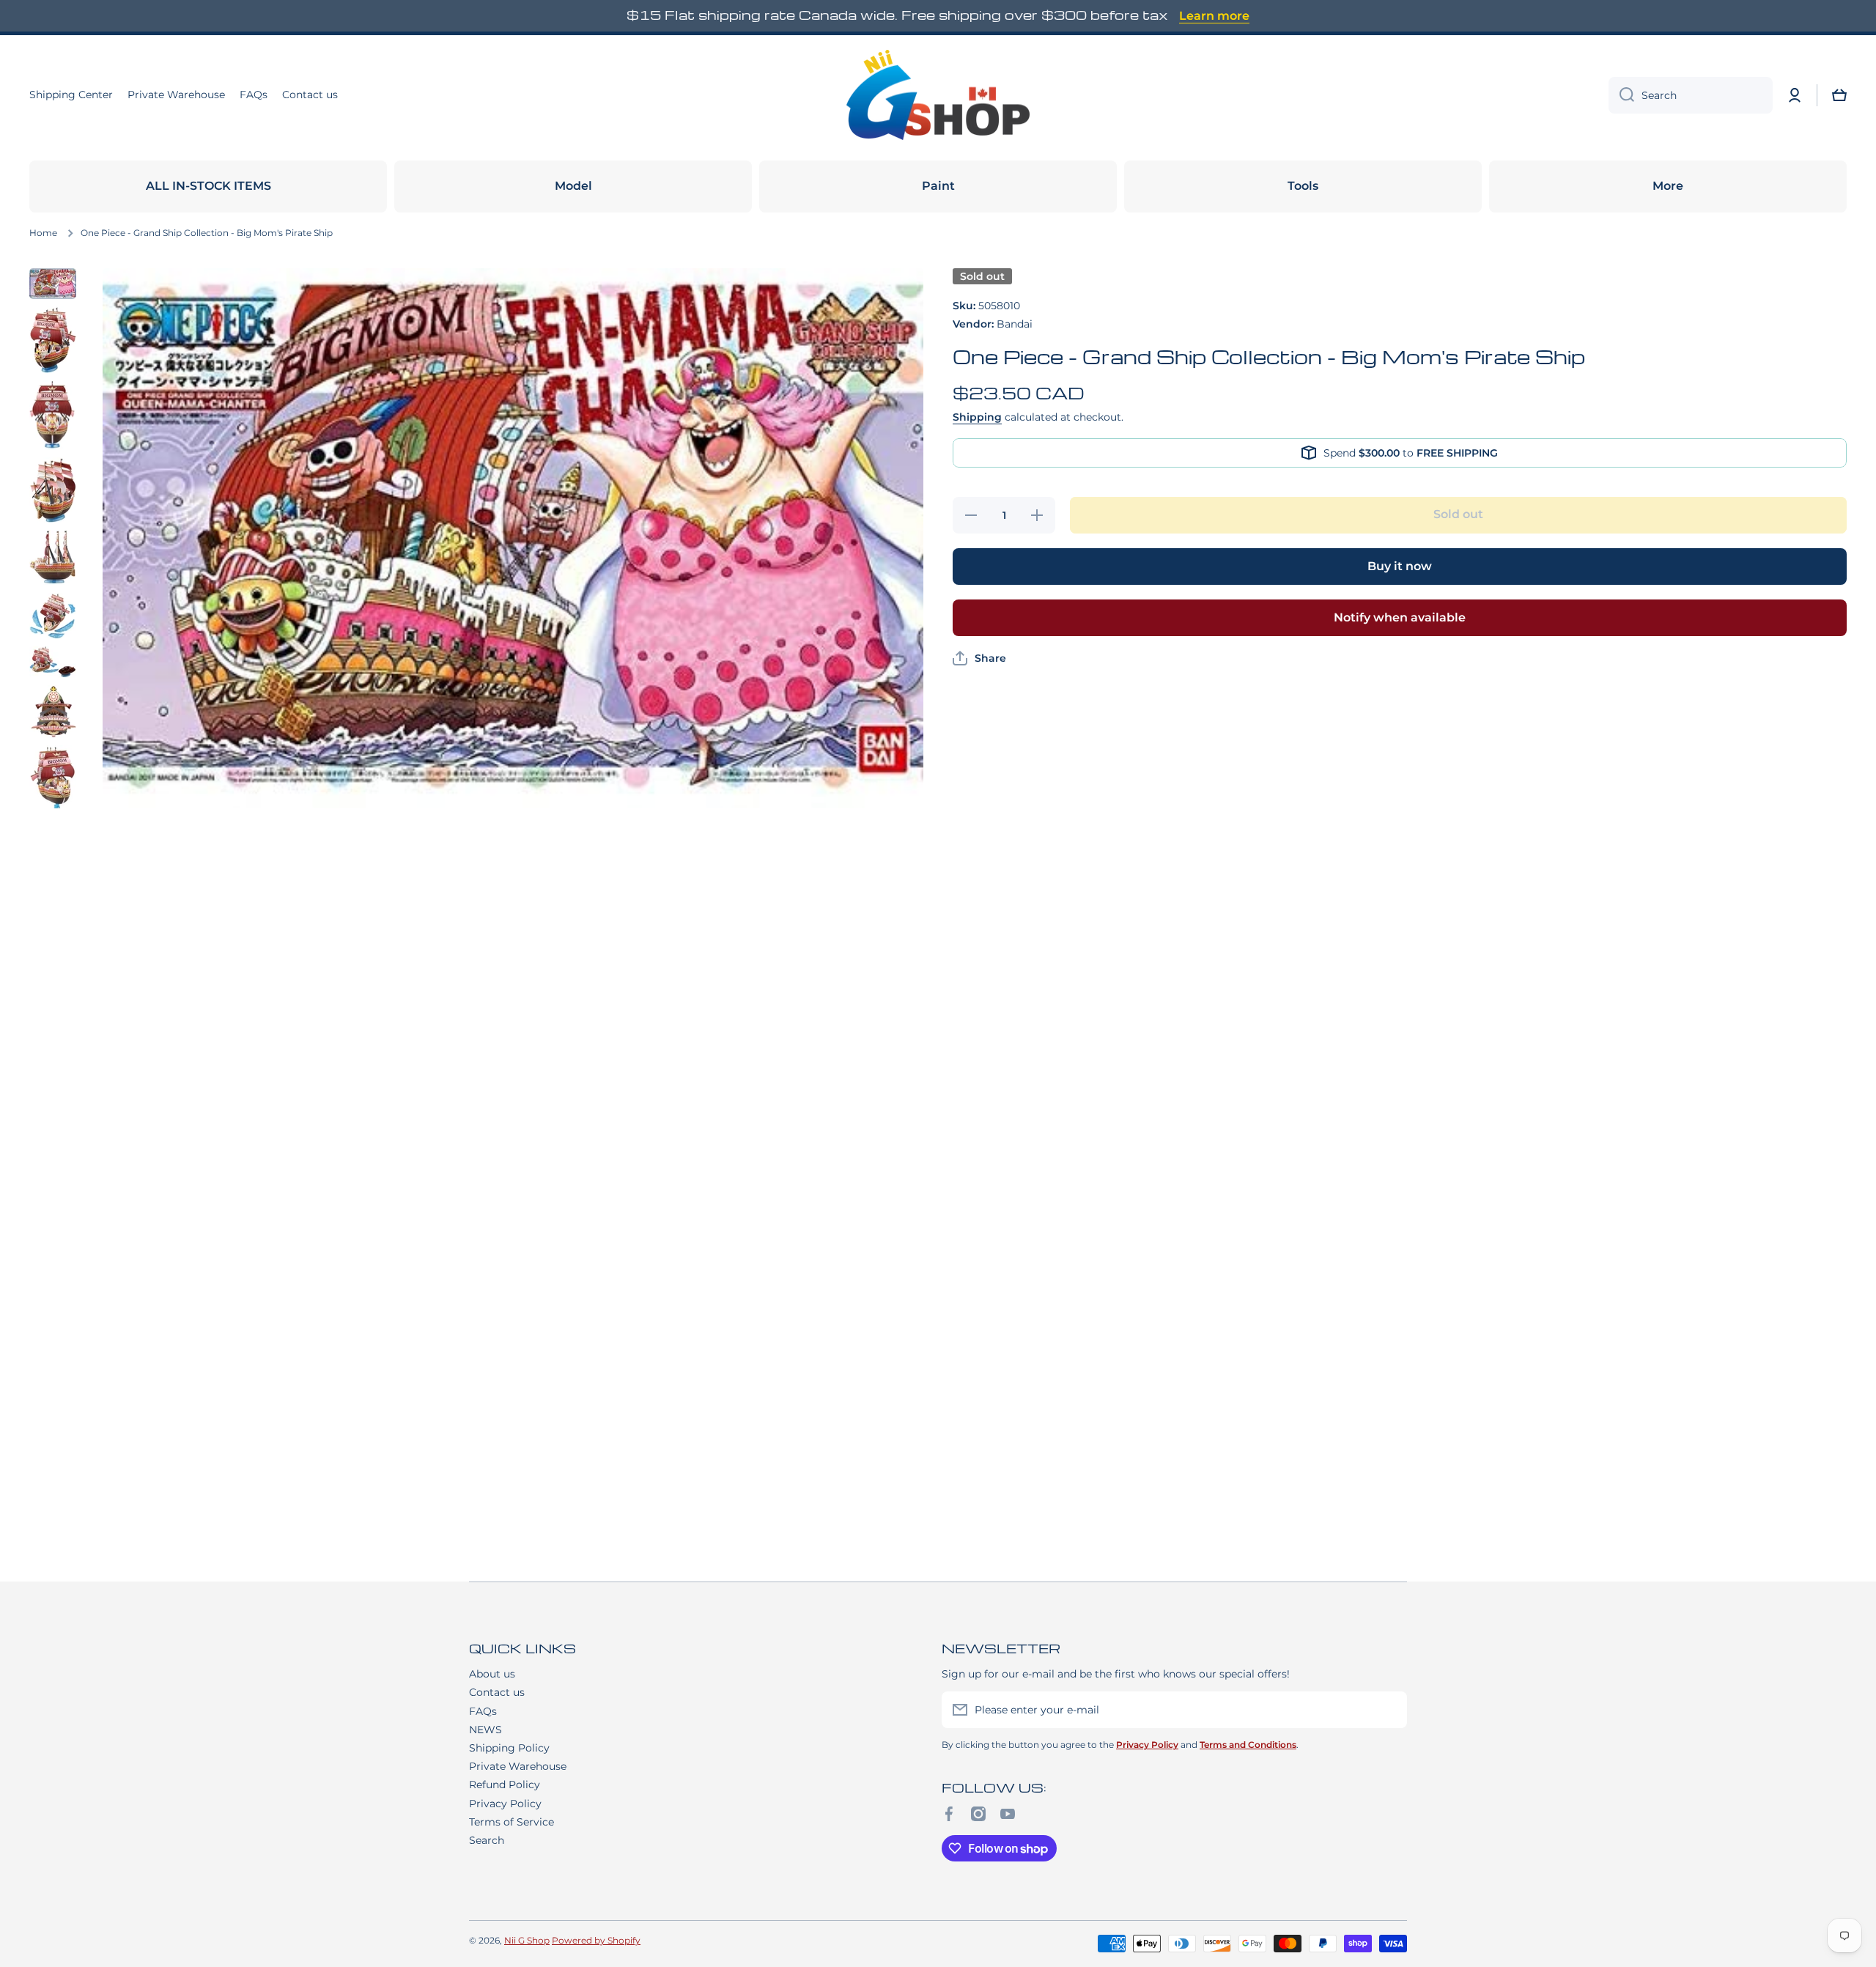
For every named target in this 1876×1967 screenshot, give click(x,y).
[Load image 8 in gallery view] (53, 712)
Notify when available (1400, 617)
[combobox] (1691, 95)
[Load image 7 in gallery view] (53, 662)
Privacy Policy (505, 1804)
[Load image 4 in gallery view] (53, 490)
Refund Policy (505, 1785)
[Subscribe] (1389, 1710)
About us (492, 1674)
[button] (1839, 95)
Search (487, 1840)
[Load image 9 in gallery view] (53, 794)
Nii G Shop (527, 1940)
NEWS (485, 1730)
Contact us (497, 1692)
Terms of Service (512, 1822)
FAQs (483, 1711)
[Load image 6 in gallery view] (53, 615)
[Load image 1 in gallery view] (53, 284)
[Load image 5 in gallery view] (53, 557)
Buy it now (1400, 566)
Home (43, 233)
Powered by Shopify (596, 1940)
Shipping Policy (509, 1748)
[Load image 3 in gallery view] (53, 416)
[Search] (1621, 95)
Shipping (977, 417)
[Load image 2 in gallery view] (53, 340)
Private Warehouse (518, 1766)
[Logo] (938, 95)
